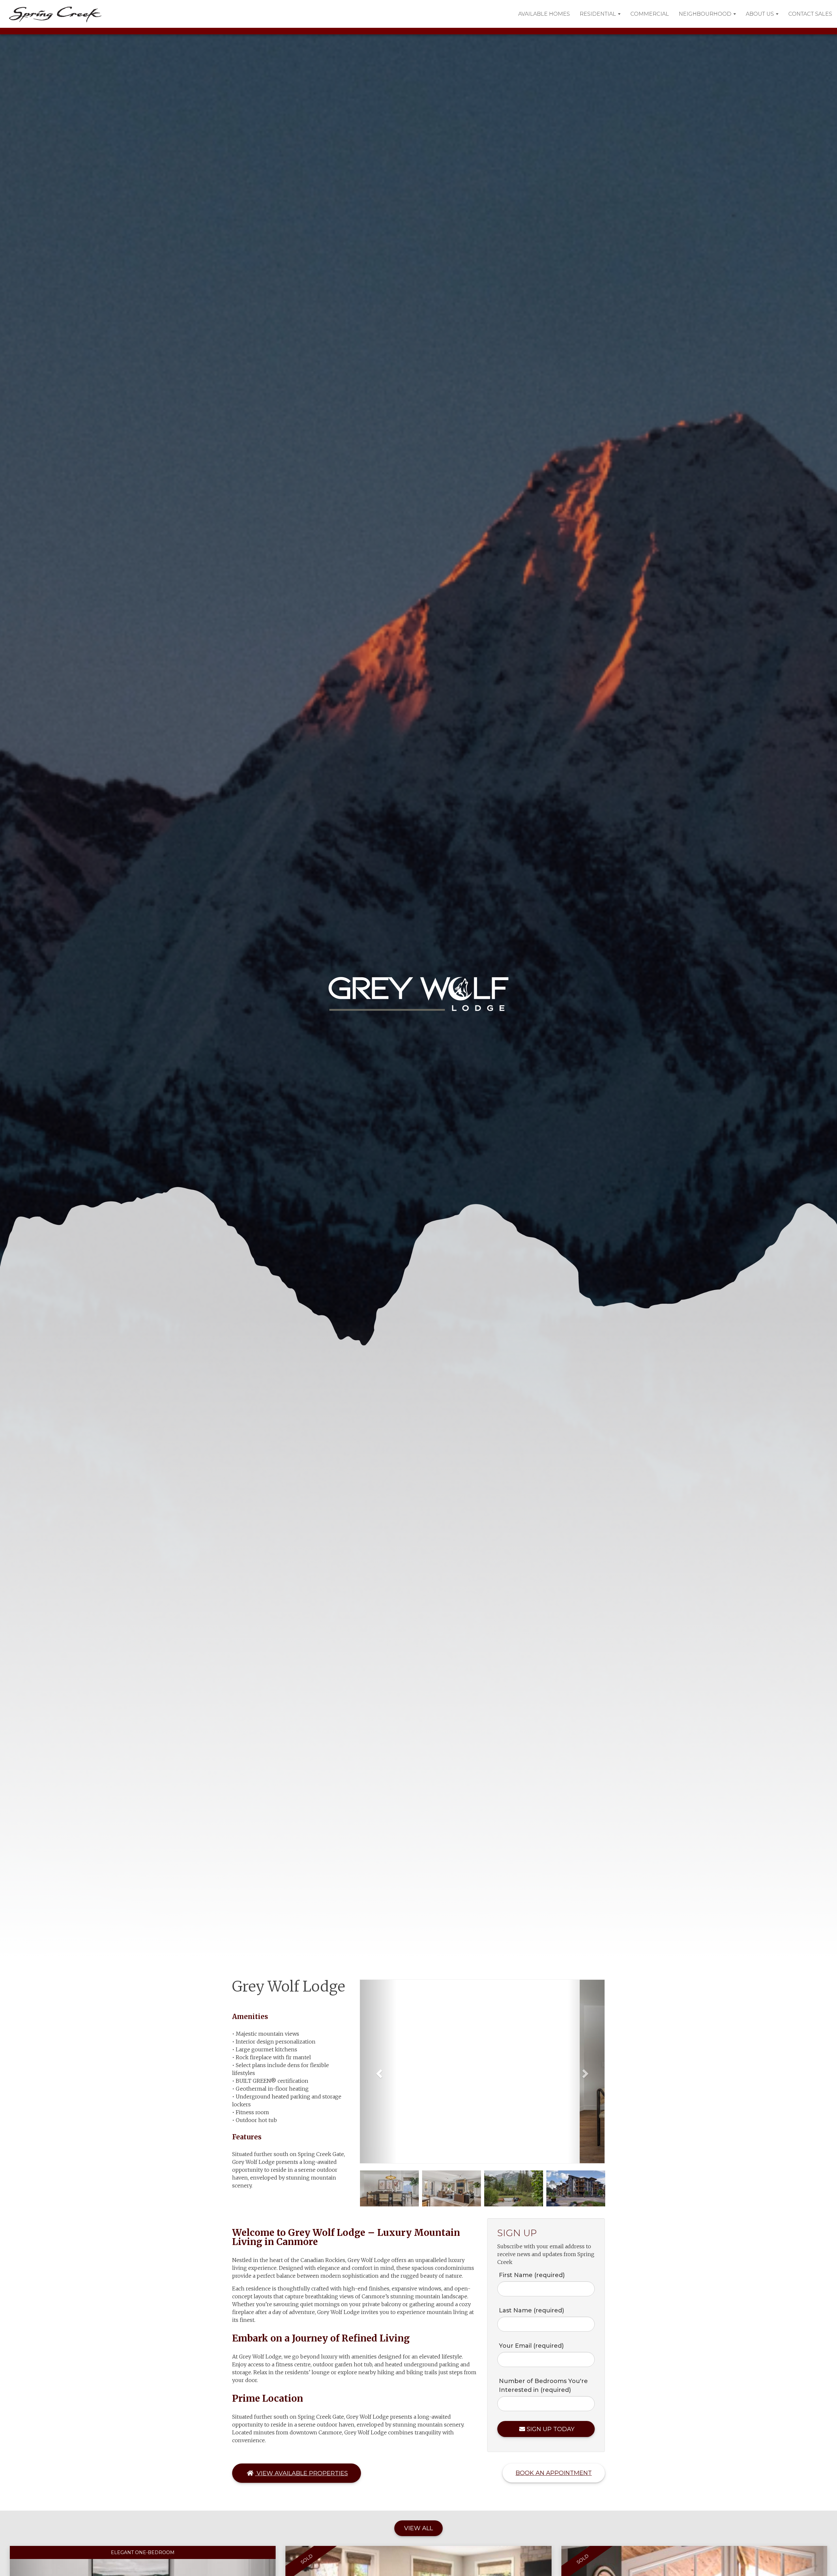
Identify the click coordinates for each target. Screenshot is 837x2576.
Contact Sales (810, 14)
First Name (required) (532, 2275)
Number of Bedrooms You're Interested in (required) (543, 2385)
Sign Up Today (551, 2429)
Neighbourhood (706, 14)
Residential (598, 14)
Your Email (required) (531, 2346)
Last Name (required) (531, 2310)
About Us (760, 14)
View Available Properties (301, 2473)
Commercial (650, 14)
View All (418, 2528)
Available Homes (544, 14)
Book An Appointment (554, 2473)
